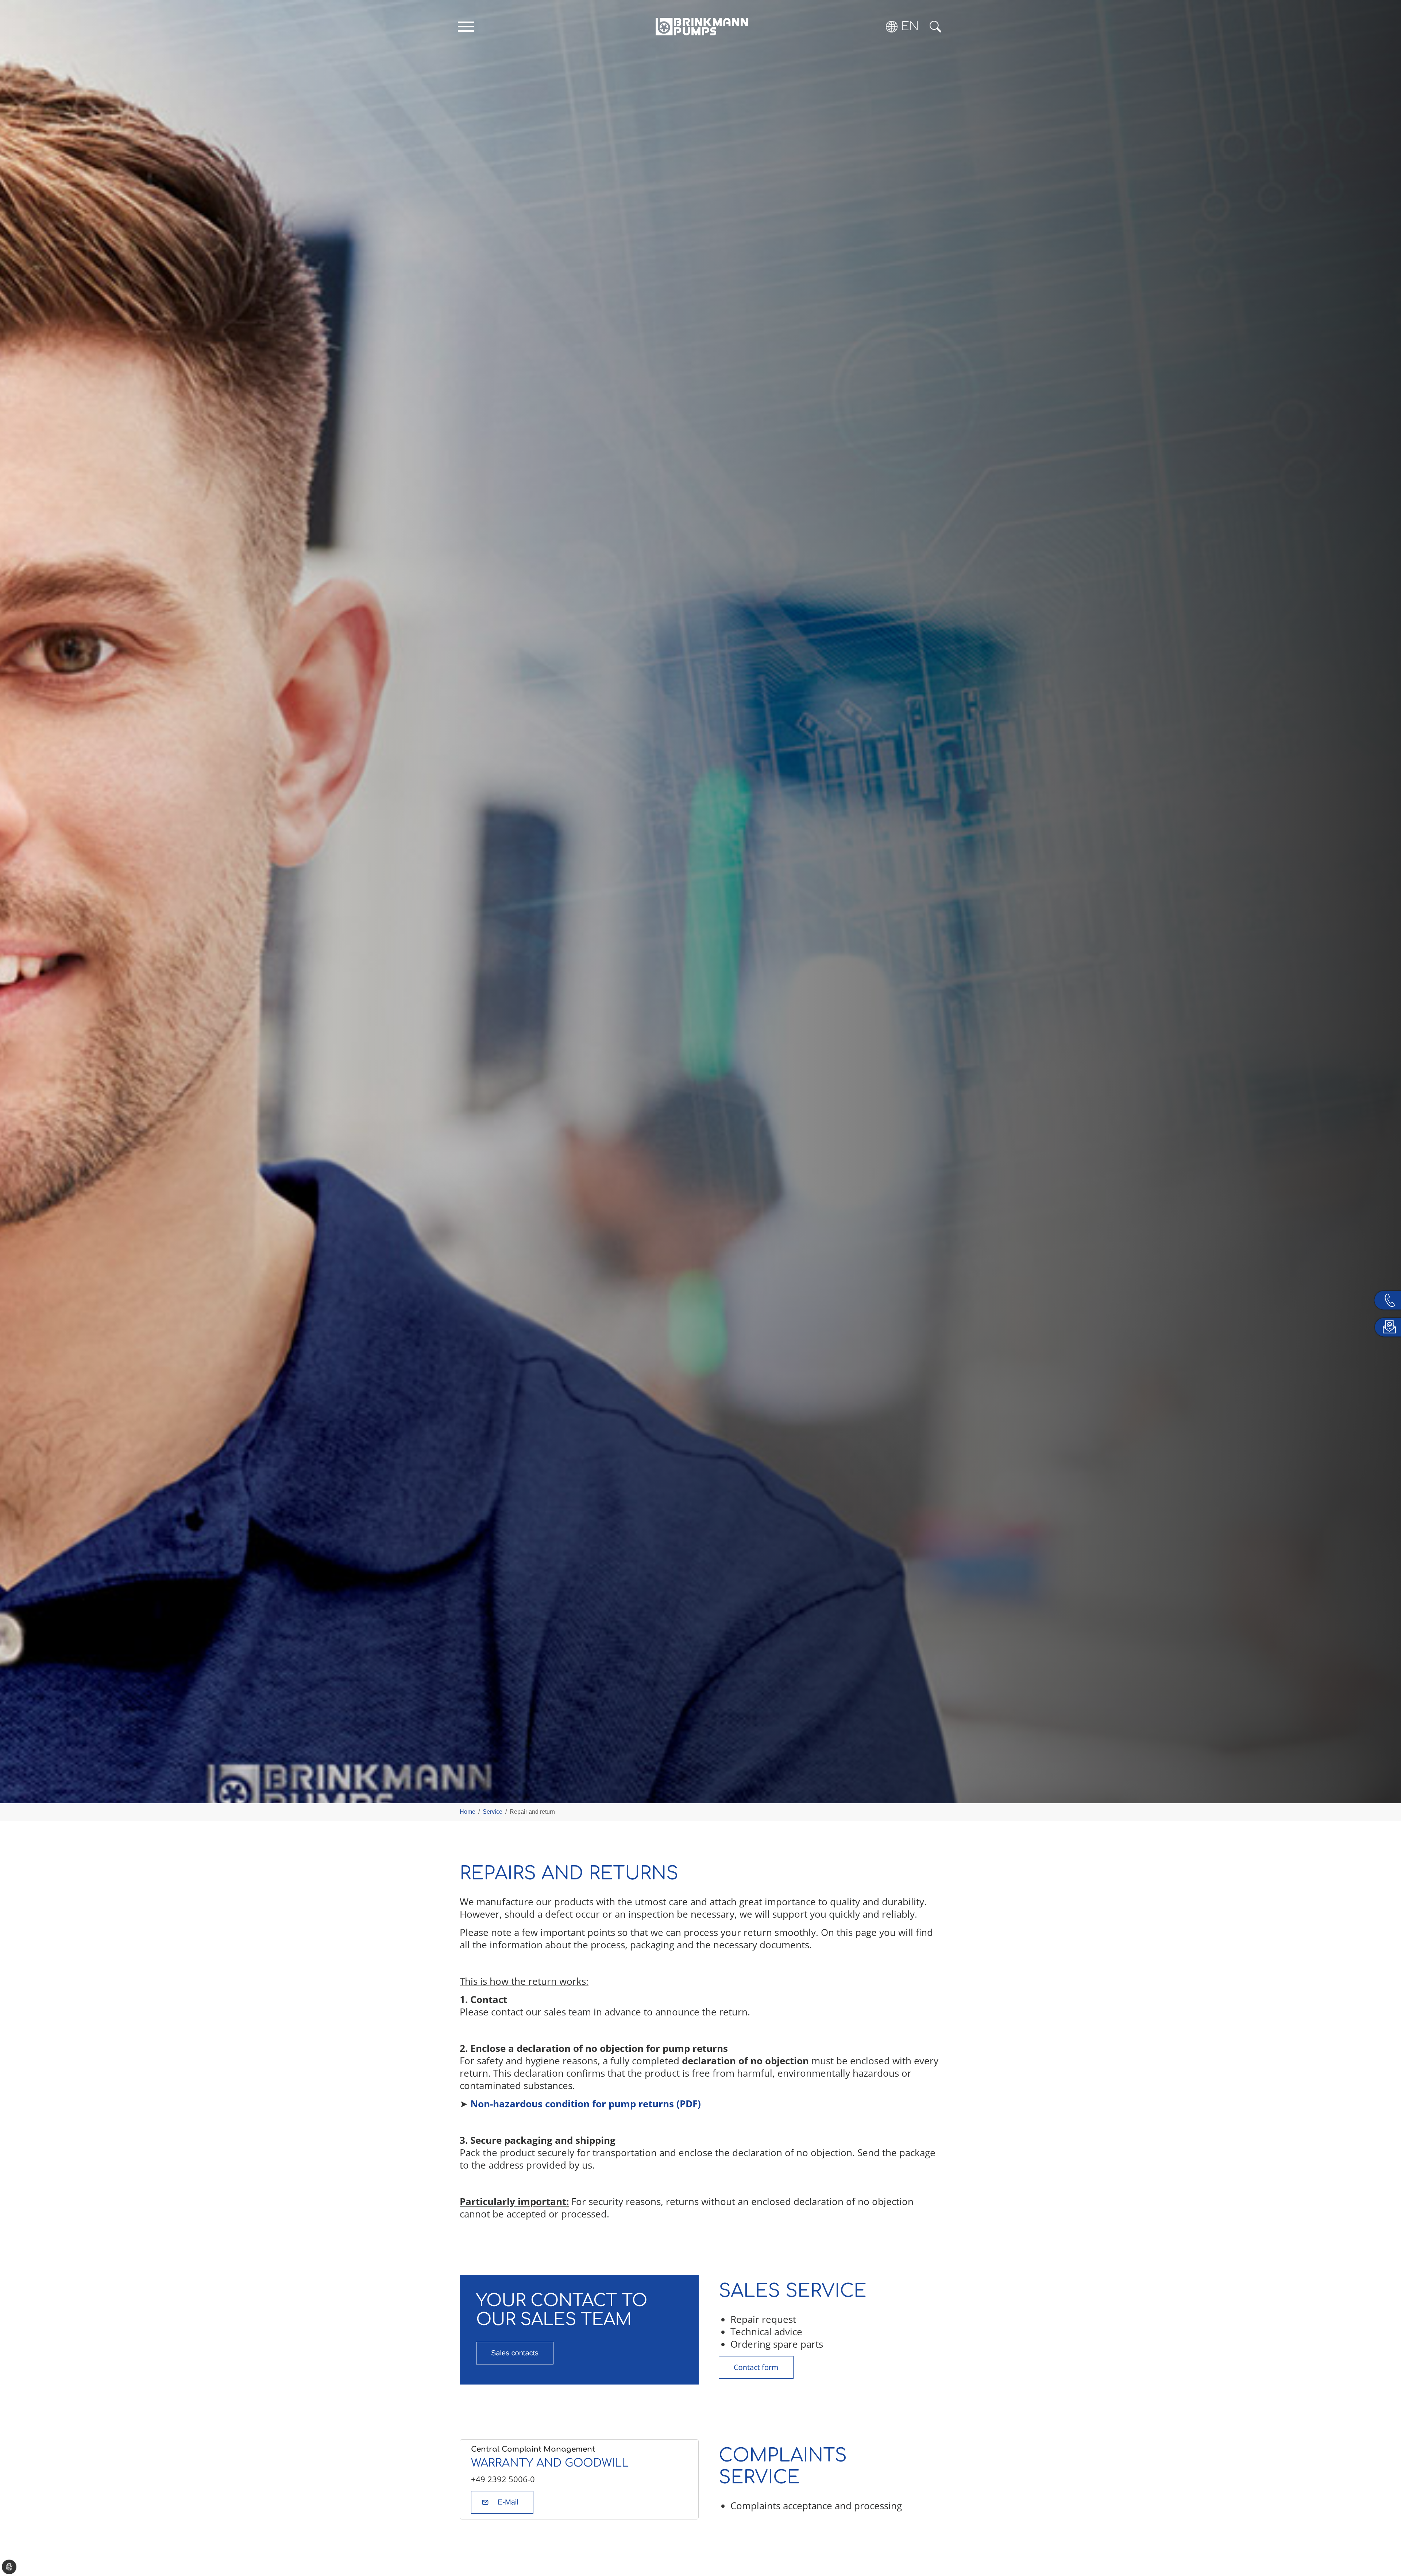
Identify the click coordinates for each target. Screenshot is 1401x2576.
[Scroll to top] (1385, 2545)
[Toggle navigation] (466, 27)
